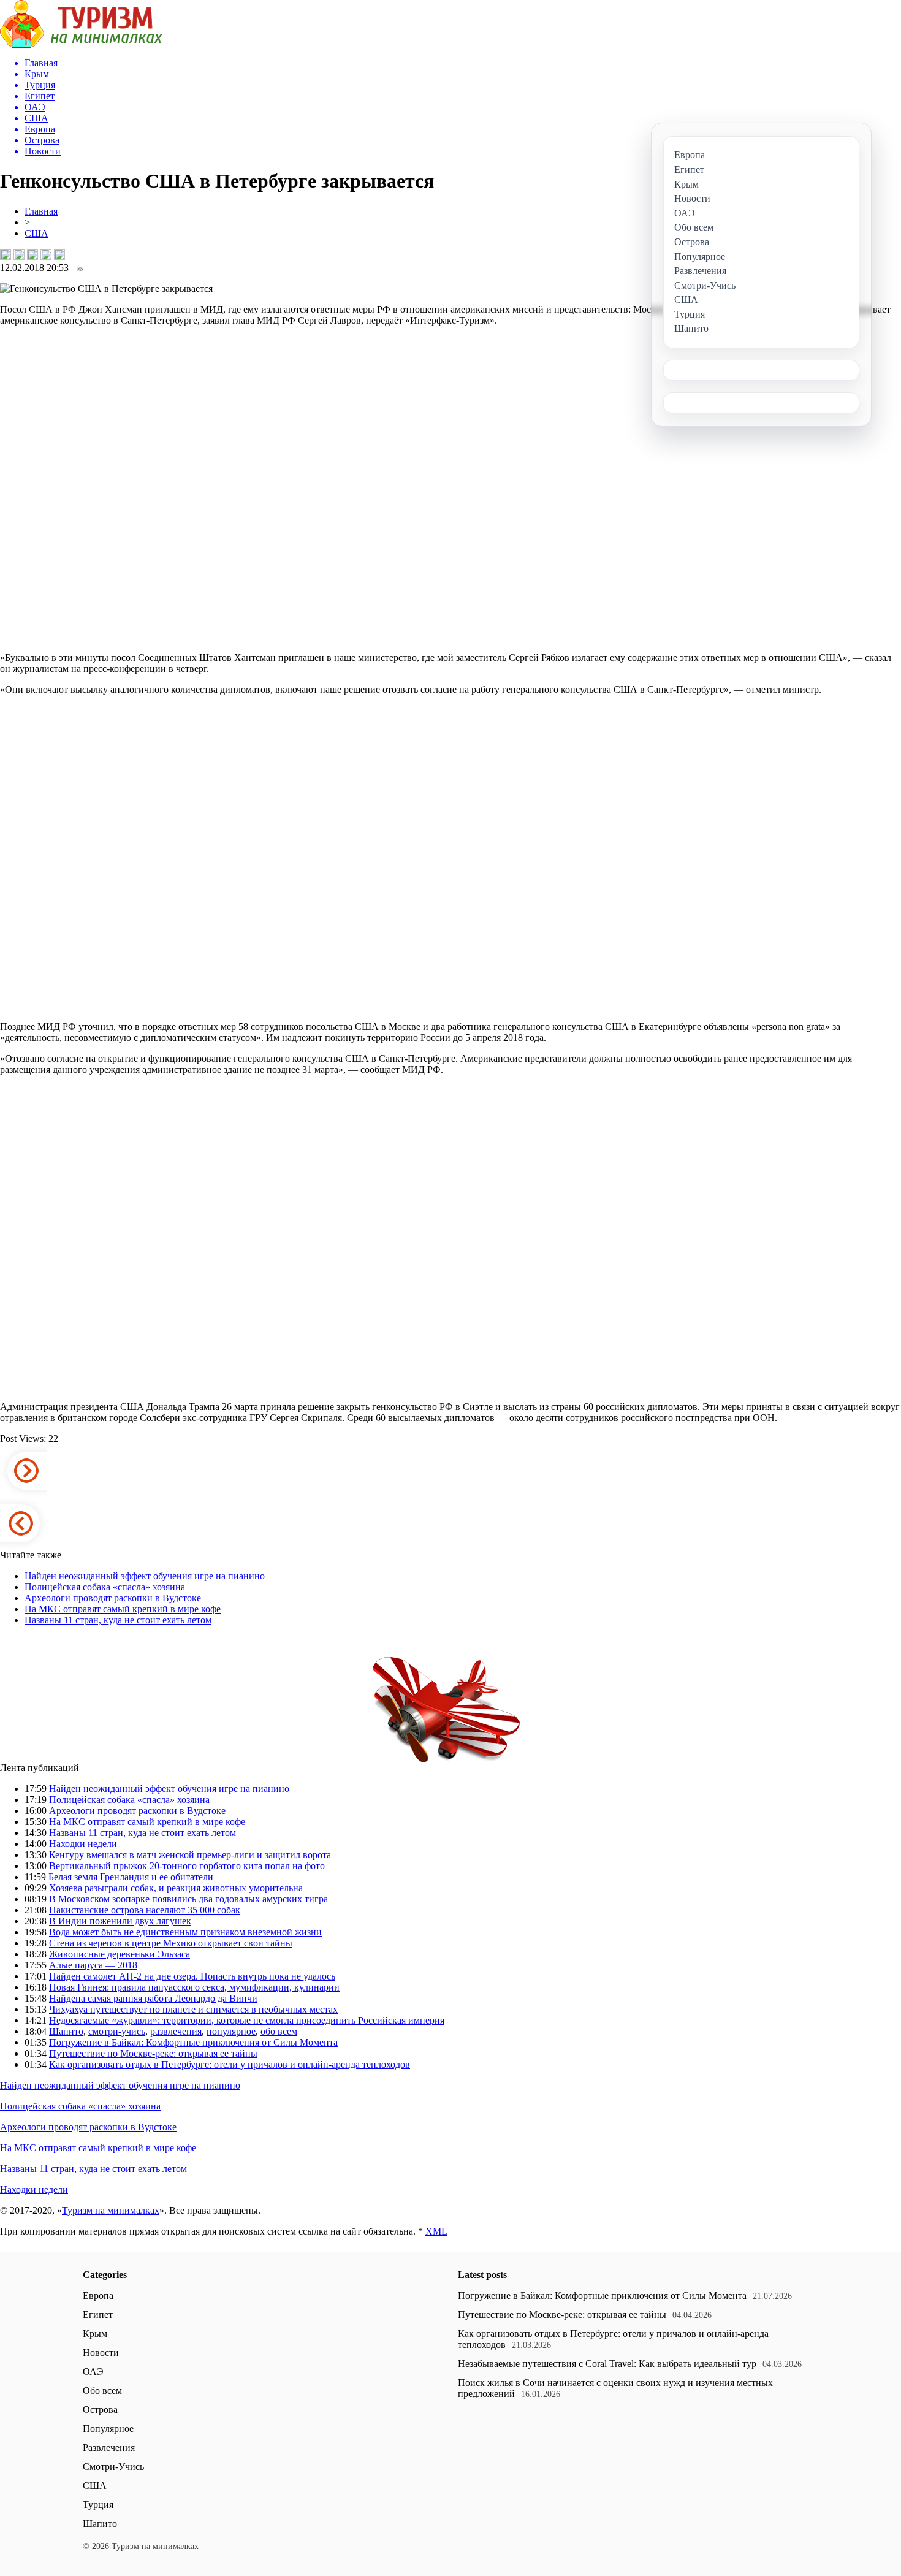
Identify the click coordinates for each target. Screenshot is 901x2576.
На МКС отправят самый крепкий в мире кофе (123, 1609)
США (36, 233)
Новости (101, 2353)
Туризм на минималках (111, 2210)
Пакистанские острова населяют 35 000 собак (145, 1910)
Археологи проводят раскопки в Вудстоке (113, 1598)
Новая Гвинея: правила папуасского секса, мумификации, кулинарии (194, 1987)
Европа (98, 2296)
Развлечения (109, 2448)
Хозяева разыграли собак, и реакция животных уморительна (176, 1888)
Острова (100, 2410)
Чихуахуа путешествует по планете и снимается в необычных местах (193, 2009)
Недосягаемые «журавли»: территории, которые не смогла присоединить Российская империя (247, 2020)
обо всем (279, 2031)
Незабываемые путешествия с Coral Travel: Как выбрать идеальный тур (607, 2364)
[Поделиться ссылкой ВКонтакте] (6, 254)
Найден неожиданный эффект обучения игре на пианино (145, 1576)
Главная (41, 211)
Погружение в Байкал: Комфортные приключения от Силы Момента (193, 2042)
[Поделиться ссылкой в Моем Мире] (46, 254)
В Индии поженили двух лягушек (120, 1921)
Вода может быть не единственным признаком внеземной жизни (185, 1932)
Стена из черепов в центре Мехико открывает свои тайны (171, 1943)
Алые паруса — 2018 (93, 1965)
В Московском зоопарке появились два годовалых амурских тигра (188, 1899)
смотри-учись (117, 2031)
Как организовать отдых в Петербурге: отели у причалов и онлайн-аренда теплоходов (230, 2064)
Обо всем (102, 2391)
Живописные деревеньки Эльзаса (120, 1954)
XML (436, 2231)
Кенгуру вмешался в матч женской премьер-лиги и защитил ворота (190, 1855)
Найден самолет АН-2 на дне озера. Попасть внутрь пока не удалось (192, 1976)
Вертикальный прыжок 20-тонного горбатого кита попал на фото (187, 1866)
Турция (98, 2505)
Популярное (108, 2429)
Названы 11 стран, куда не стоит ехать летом (118, 1620)
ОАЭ (93, 2372)
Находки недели (83, 1844)
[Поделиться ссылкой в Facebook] (19, 254)
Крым (95, 2334)
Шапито (66, 2031)
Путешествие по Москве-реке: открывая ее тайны (153, 2053)
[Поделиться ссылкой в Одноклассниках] (59, 254)
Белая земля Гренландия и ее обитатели (131, 1877)
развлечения (176, 2031)
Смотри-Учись (113, 2467)
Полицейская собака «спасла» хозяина (105, 1587)
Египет (98, 2315)
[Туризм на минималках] (81, 44)
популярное (231, 2031)
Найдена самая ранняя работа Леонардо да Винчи (153, 1998)
